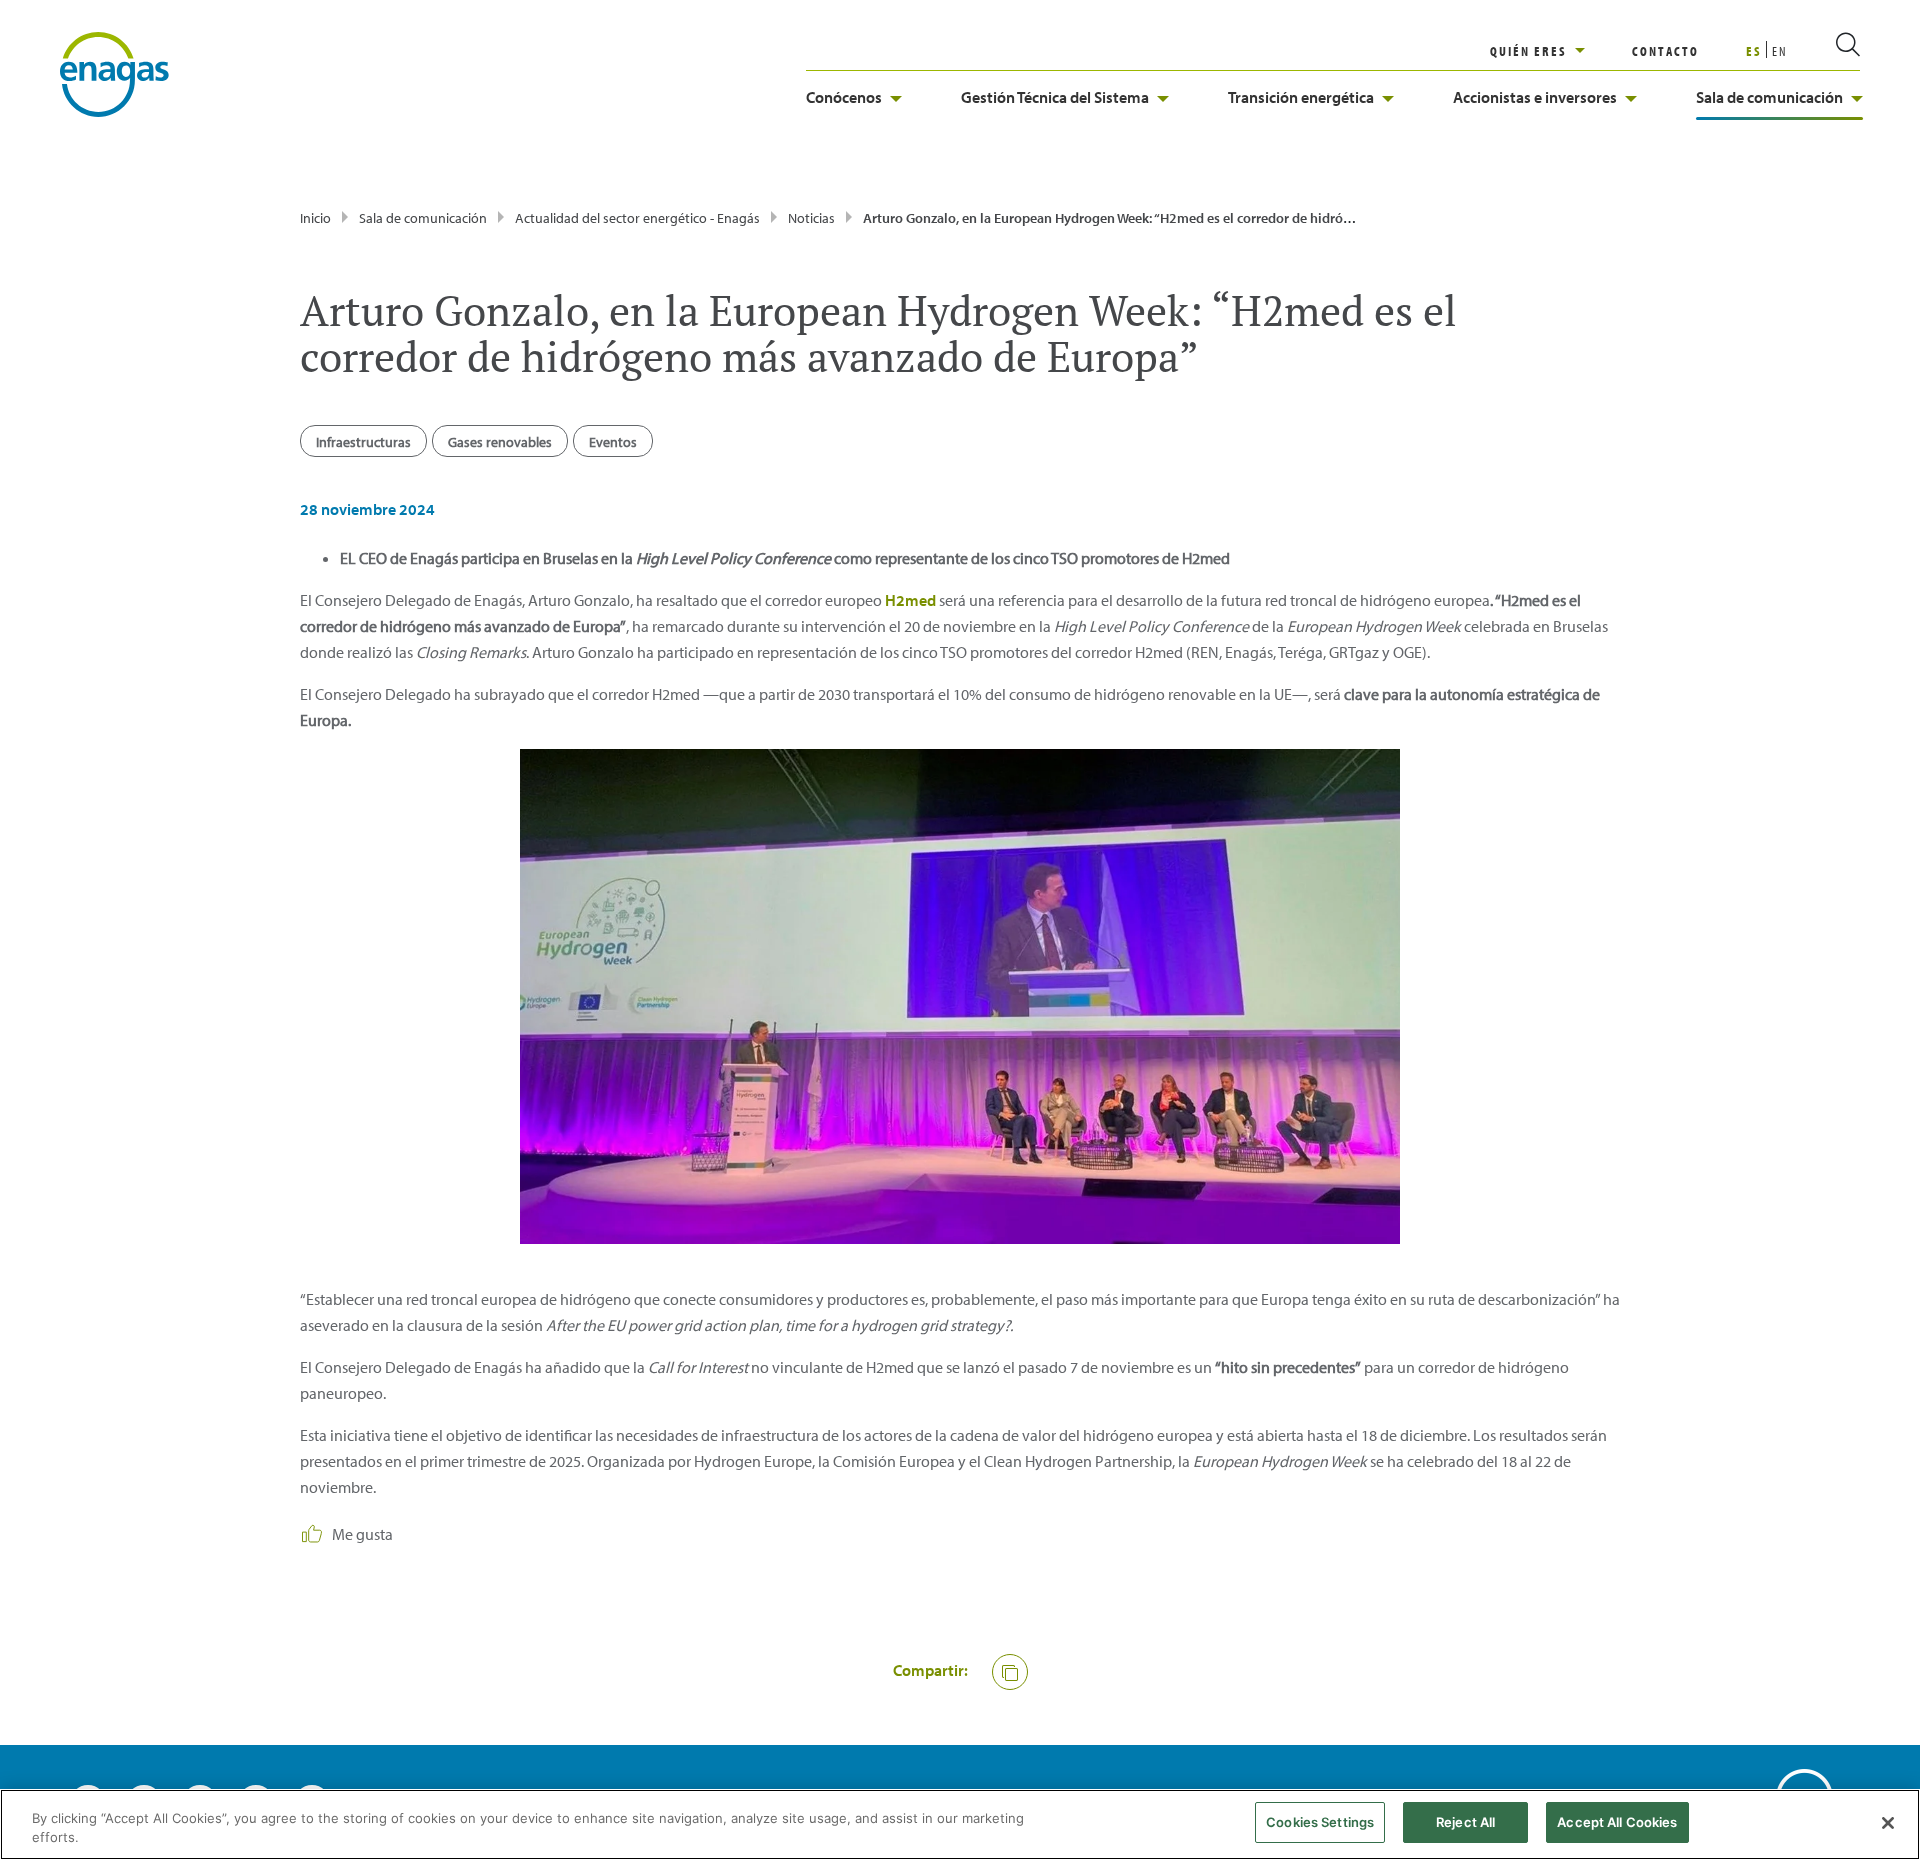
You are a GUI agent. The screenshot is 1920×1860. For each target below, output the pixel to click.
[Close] (1888, 1823)
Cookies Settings (1320, 1822)
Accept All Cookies (1617, 1822)
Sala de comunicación (1769, 97)
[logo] (114, 73)
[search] (1824, 51)
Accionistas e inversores (1535, 97)
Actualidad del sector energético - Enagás (637, 218)
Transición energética (1301, 97)
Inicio (315, 218)
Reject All (1465, 1822)
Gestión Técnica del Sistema (1055, 97)
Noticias (811, 218)
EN (1780, 51)
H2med (910, 600)
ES (1754, 51)
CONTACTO (1665, 51)
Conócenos (844, 97)
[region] (1561, 51)
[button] (1010, 1672)
